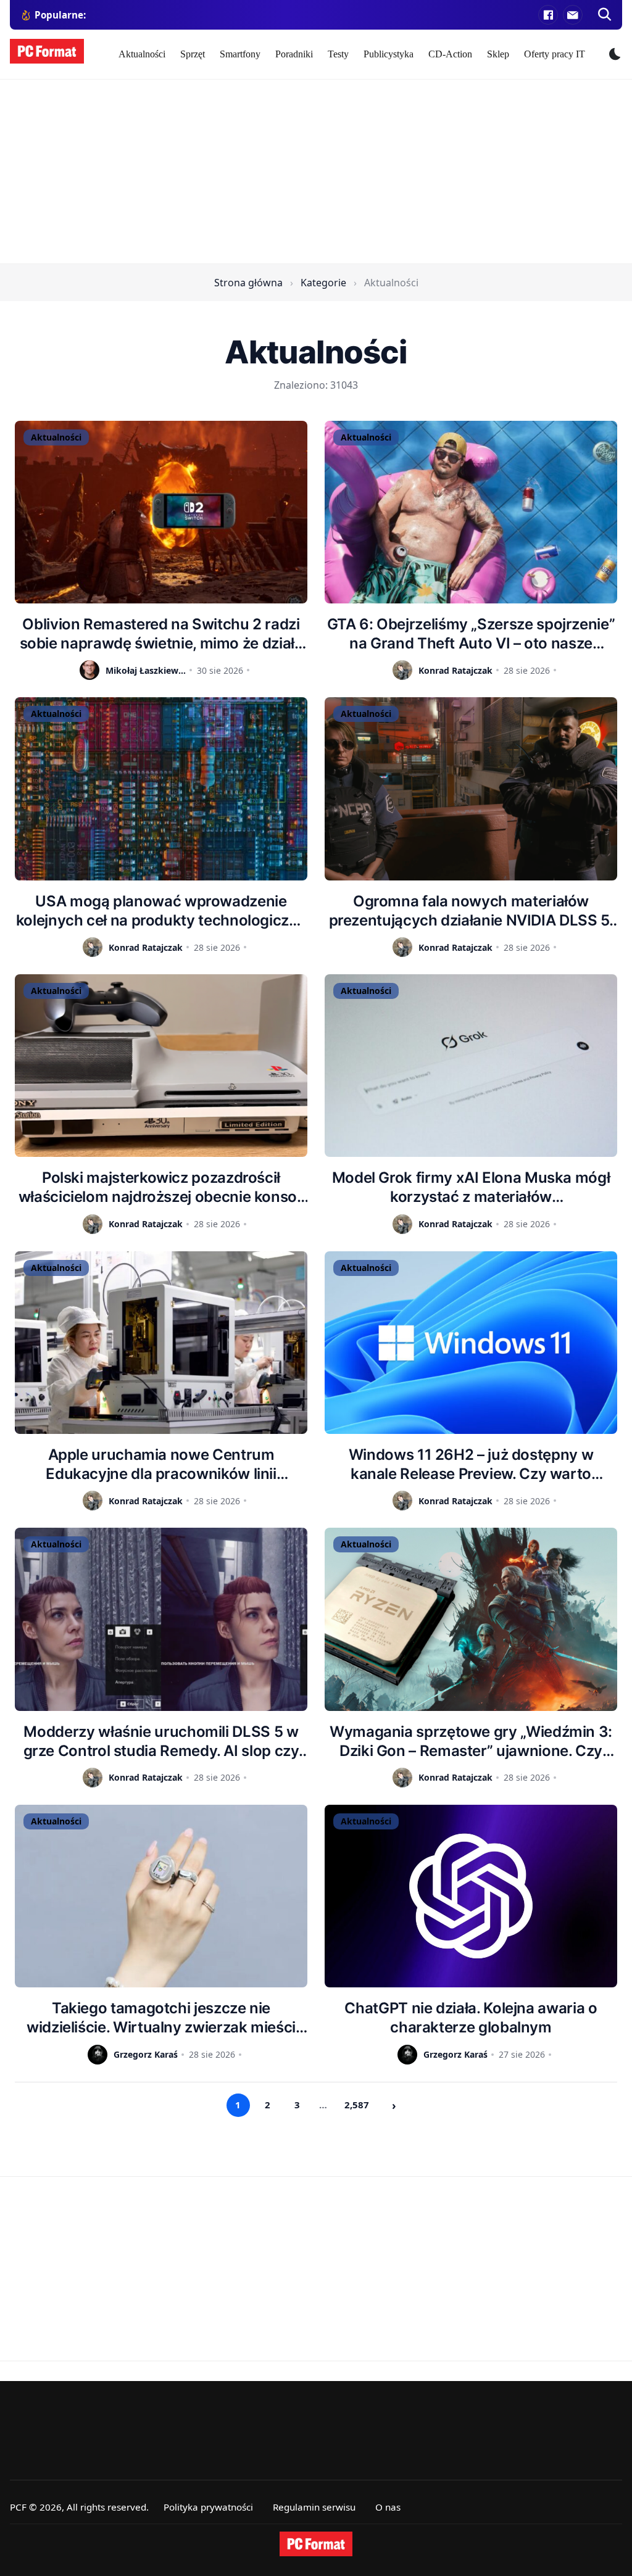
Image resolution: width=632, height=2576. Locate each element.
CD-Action (450, 54)
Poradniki (294, 54)
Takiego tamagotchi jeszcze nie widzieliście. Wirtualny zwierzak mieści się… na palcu (161, 2018)
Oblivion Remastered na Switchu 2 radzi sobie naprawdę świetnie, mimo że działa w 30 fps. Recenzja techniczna (161, 634)
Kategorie (323, 283)
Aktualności (142, 54)
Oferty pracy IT (555, 54)
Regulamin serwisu (314, 2507)
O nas (388, 2507)
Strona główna (248, 283)
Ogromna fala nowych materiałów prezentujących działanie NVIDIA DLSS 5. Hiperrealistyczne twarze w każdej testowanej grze (471, 911)
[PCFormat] (316, 2544)
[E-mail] (573, 15)
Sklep (498, 54)
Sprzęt (193, 54)
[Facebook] (548, 15)
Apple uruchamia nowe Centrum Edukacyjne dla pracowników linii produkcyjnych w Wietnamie (161, 1464)
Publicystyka (389, 54)
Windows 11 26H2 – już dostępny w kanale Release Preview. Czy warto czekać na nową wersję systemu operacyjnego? (471, 1464)
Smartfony (240, 54)
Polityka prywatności (208, 2507)
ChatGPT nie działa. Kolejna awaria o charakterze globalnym (471, 2018)
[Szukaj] (605, 15)
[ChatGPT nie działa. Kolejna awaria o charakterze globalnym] (471, 1896)
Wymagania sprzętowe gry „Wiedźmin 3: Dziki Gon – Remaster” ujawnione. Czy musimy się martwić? (471, 1741)
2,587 (357, 2105)
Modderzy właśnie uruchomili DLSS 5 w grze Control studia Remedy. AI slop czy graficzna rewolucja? (161, 1741)
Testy (338, 54)
